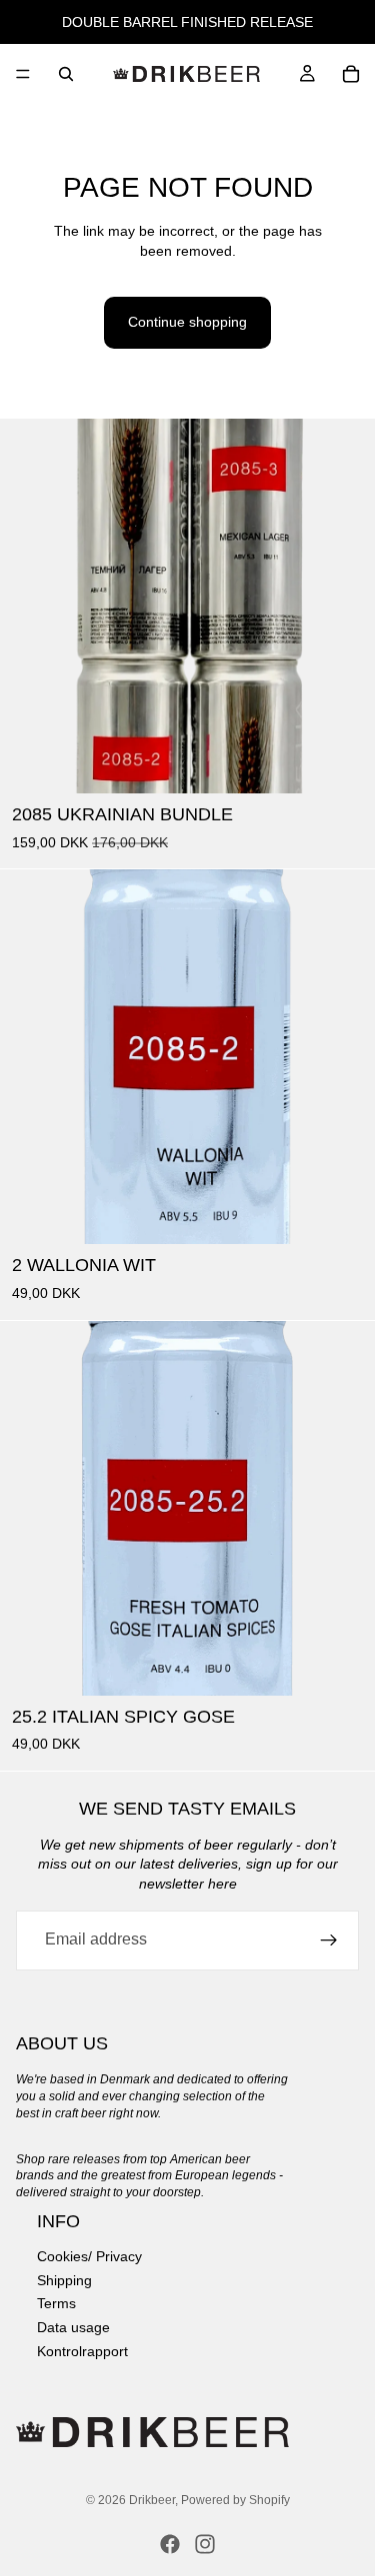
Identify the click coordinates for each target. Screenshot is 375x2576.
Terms (56, 2303)
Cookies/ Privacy (89, 2256)
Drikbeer (152, 2500)
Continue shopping (187, 322)
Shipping (64, 2279)
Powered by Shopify (235, 2500)
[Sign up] (329, 1940)
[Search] (66, 74)
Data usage (73, 2326)
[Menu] (23, 74)
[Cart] (351, 74)
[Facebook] (170, 2544)
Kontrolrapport (82, 2350)
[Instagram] (205, 2544)
